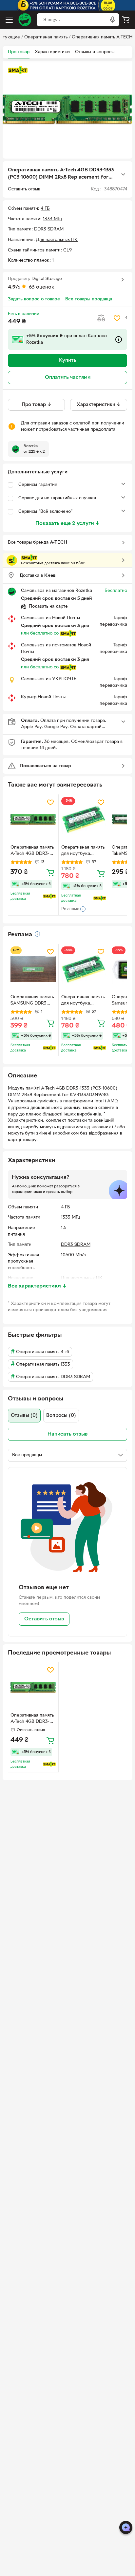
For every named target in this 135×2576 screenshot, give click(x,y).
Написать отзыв (67, 1434)
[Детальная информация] (37, 934)
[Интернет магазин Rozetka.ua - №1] (25, 20)
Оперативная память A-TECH (102, 37)
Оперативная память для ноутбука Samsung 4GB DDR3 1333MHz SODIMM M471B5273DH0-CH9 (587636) (83, 851)
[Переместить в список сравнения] (101, 318)
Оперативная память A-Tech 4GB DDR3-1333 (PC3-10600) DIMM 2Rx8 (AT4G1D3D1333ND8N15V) (32, 851)
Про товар (19, 52)
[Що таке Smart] (18, 70)
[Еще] (123, 174)
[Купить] (50, 872)
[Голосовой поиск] (113, 20)
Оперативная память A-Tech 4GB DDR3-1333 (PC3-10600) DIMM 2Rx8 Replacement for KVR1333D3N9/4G (32, 1719)
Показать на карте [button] (48, 606)
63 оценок (42, 287)
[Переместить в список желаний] (117, 318)
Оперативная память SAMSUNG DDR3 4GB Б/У (32, 1001)
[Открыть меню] (9, 20)
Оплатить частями (68, 378)
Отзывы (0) (24, 1416)
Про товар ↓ (37, 405)
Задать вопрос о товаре (34, 299)
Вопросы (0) (61, 1416)
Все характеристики (37, 1286)
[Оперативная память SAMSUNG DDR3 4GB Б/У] (33, 969)
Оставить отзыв (44, 1619)
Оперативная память (46, 37)
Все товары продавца (89, 299)
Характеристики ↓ (99, 405)
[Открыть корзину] (126, 20)
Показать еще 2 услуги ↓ (68, 524)
